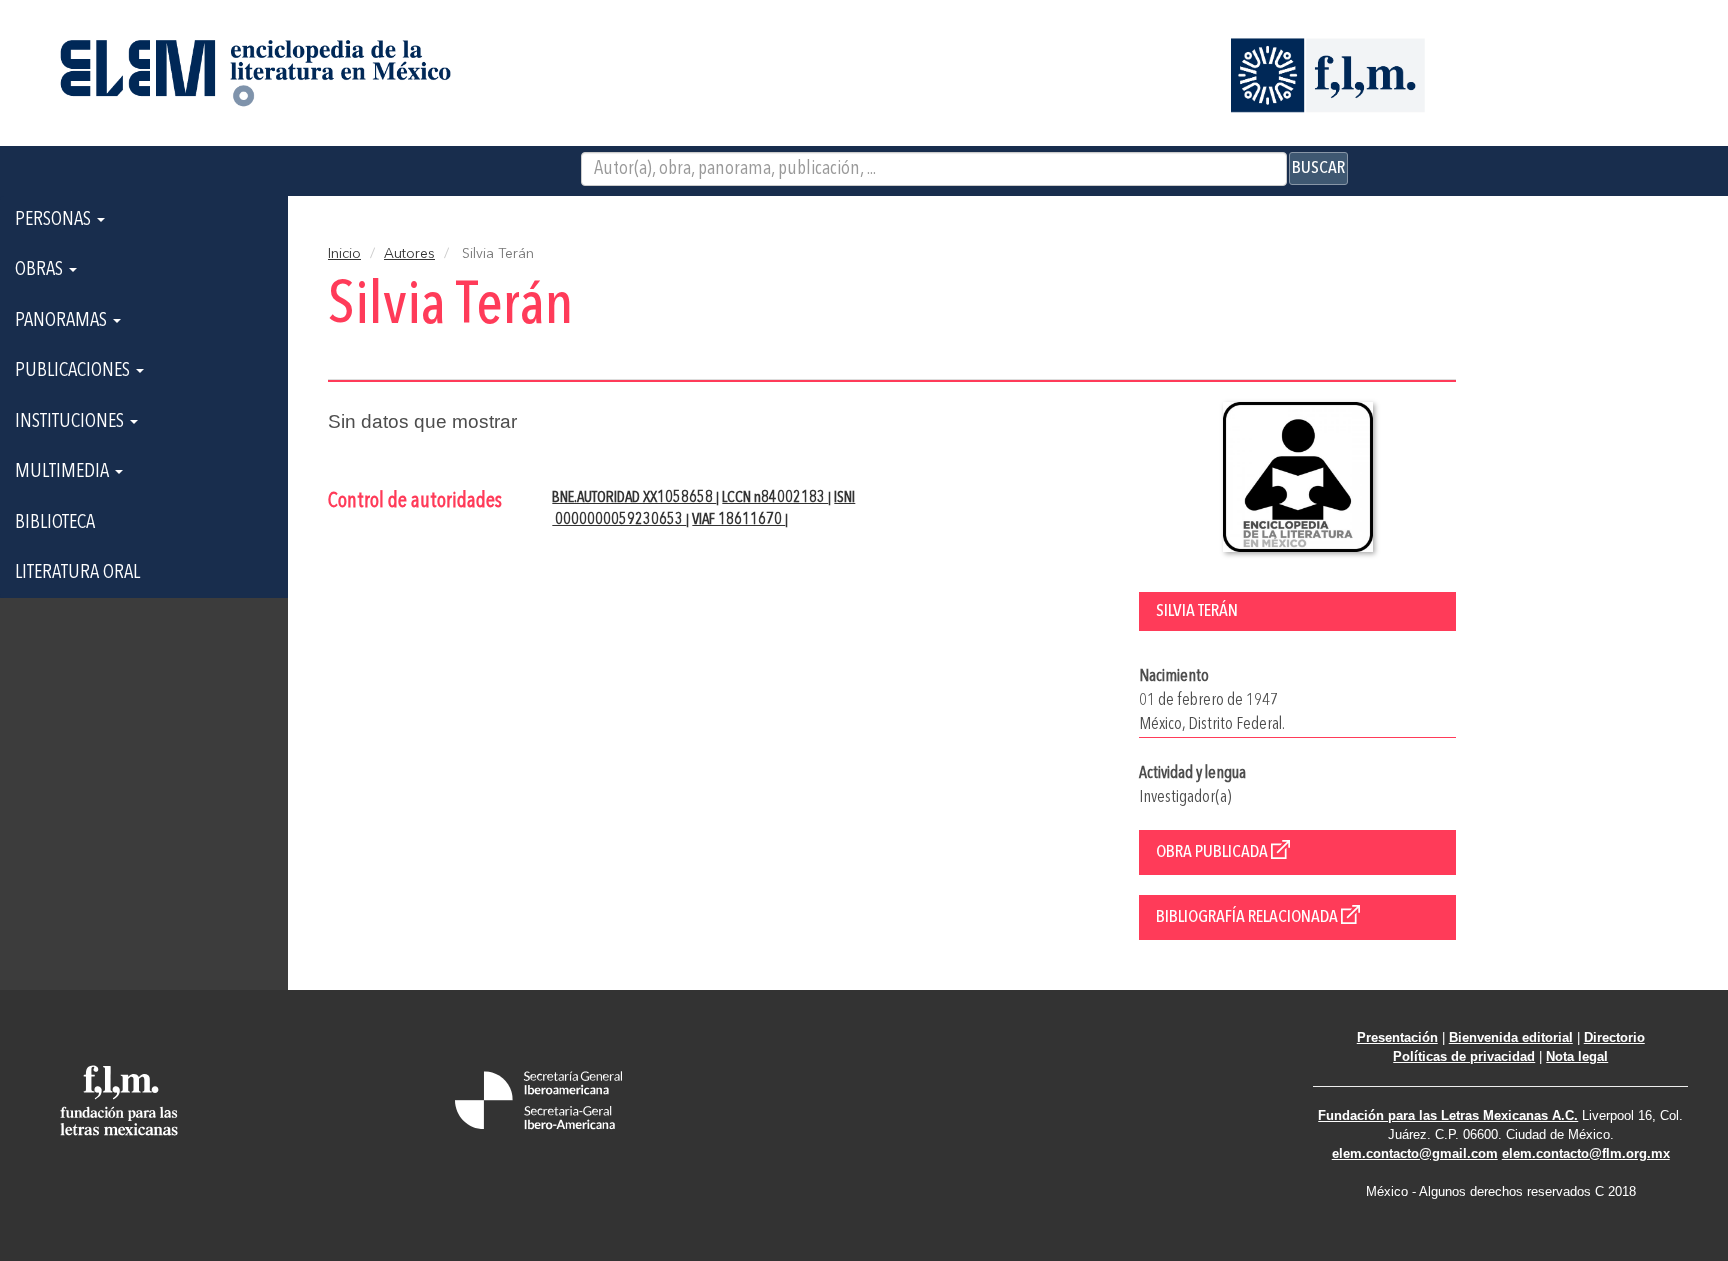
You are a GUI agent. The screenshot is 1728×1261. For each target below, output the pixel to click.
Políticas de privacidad (1464, 1056)
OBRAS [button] (41, 270)
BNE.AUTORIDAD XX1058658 (634, 498)
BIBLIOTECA (55, 523)
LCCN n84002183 (775, 498)
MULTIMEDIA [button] (64, 472)
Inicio (344, 254)
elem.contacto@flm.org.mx (1586, 1153)
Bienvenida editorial (1511, 1037)
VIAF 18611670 (738, 520)
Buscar (1318, 168)
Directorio (1614, 1037)
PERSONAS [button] (55, 220)
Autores (409, 254)
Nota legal (1577, 1056)
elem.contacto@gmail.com (1415, 1153)
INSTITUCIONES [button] (71, 422)
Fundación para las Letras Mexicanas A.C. (1448, 1115)
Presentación (1397, 1037)
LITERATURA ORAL (77, 573)
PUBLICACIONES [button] (74, 371)
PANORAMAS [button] (63, 321)
